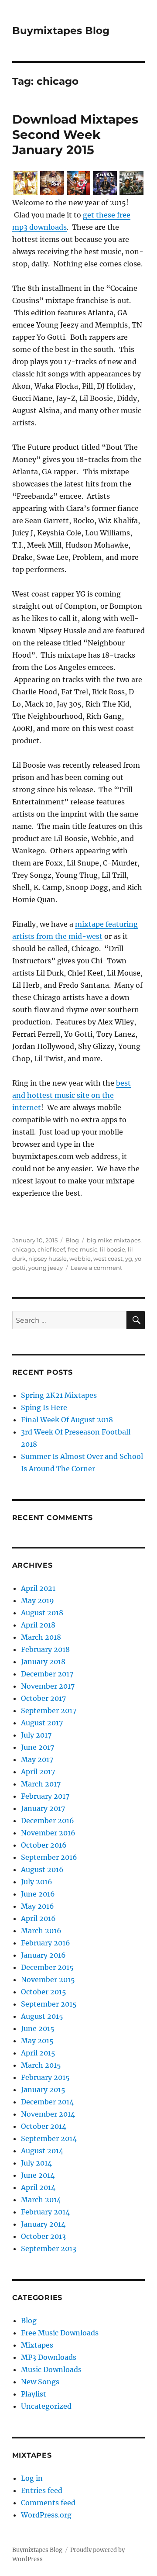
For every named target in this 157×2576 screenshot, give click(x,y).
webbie (80, 1259)
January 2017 (43, 1808)
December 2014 (47, 2102)
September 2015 (49, 2004)
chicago (24, 1249)
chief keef (51, 1249)
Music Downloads (51, 2369)
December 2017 (47, 1674)
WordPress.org (46, 2515)
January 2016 (43, 1955)
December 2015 (47, 1967)
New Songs (40, 2382)
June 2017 (38, 1747)
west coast (108, 1259)
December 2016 (48, 1821)
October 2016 (44, 1845)
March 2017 (41, 1784)
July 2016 (37, 1882)
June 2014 (38, 2175)
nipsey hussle (48, 1259)
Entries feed (42, 2490)
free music (82, 1249)
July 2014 (36, 2163)
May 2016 (38, 1906)
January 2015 (43, 2090)
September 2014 (49, 2138)
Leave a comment (96, 1268)
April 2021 (38, 1588)
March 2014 (41, 2200)
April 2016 (38, 1918)
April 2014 (38, 2187)
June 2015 (38, 2028)
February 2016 (46, 1943)
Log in (32, 2478)
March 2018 (41, 1637)
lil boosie (113, 1249)
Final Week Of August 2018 (67, 1420)
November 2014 (48, 2114)
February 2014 (45, 2212)
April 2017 (38, 1772)
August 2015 (42, 2016)
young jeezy (46, 1268)
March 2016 (41, 1931)
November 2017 (48, 1686)
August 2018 (42, 1613)
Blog (72, 1240)
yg (129, 1259)
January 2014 (43, 2224)
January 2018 (43, 1662)
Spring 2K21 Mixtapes (59, 1395)
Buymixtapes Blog (61, 31)
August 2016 (42, 1869)
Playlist (34, 2394)
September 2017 (49, 1710)
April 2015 (38, 2053)
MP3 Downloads (49, 2357)
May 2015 (37, 2041)
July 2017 (36, 1735)
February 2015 (45, 2077)
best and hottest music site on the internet (72, 1095)
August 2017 (42, 1723)
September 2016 (49, 1857)
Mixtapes (37, 2345)
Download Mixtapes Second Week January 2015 (75, 134)
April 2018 (38, 1625)
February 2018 (45, 1649)
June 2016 (38, 1894)
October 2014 (44, 2126)
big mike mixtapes (114, 1240)
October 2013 (43, 2236)
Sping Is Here (44, 1407)
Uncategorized (46, 2406)
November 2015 (48, 1979)
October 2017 (43, 1698)
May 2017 (37, 1759)
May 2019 (38, 1600)
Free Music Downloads (60, 2333)
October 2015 (44, 1992)
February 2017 (45, 1796)
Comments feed (48, 2503)
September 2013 (49, 2248)
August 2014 (42, 2151)
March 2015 (41, 2065)
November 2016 (48, 1833)
